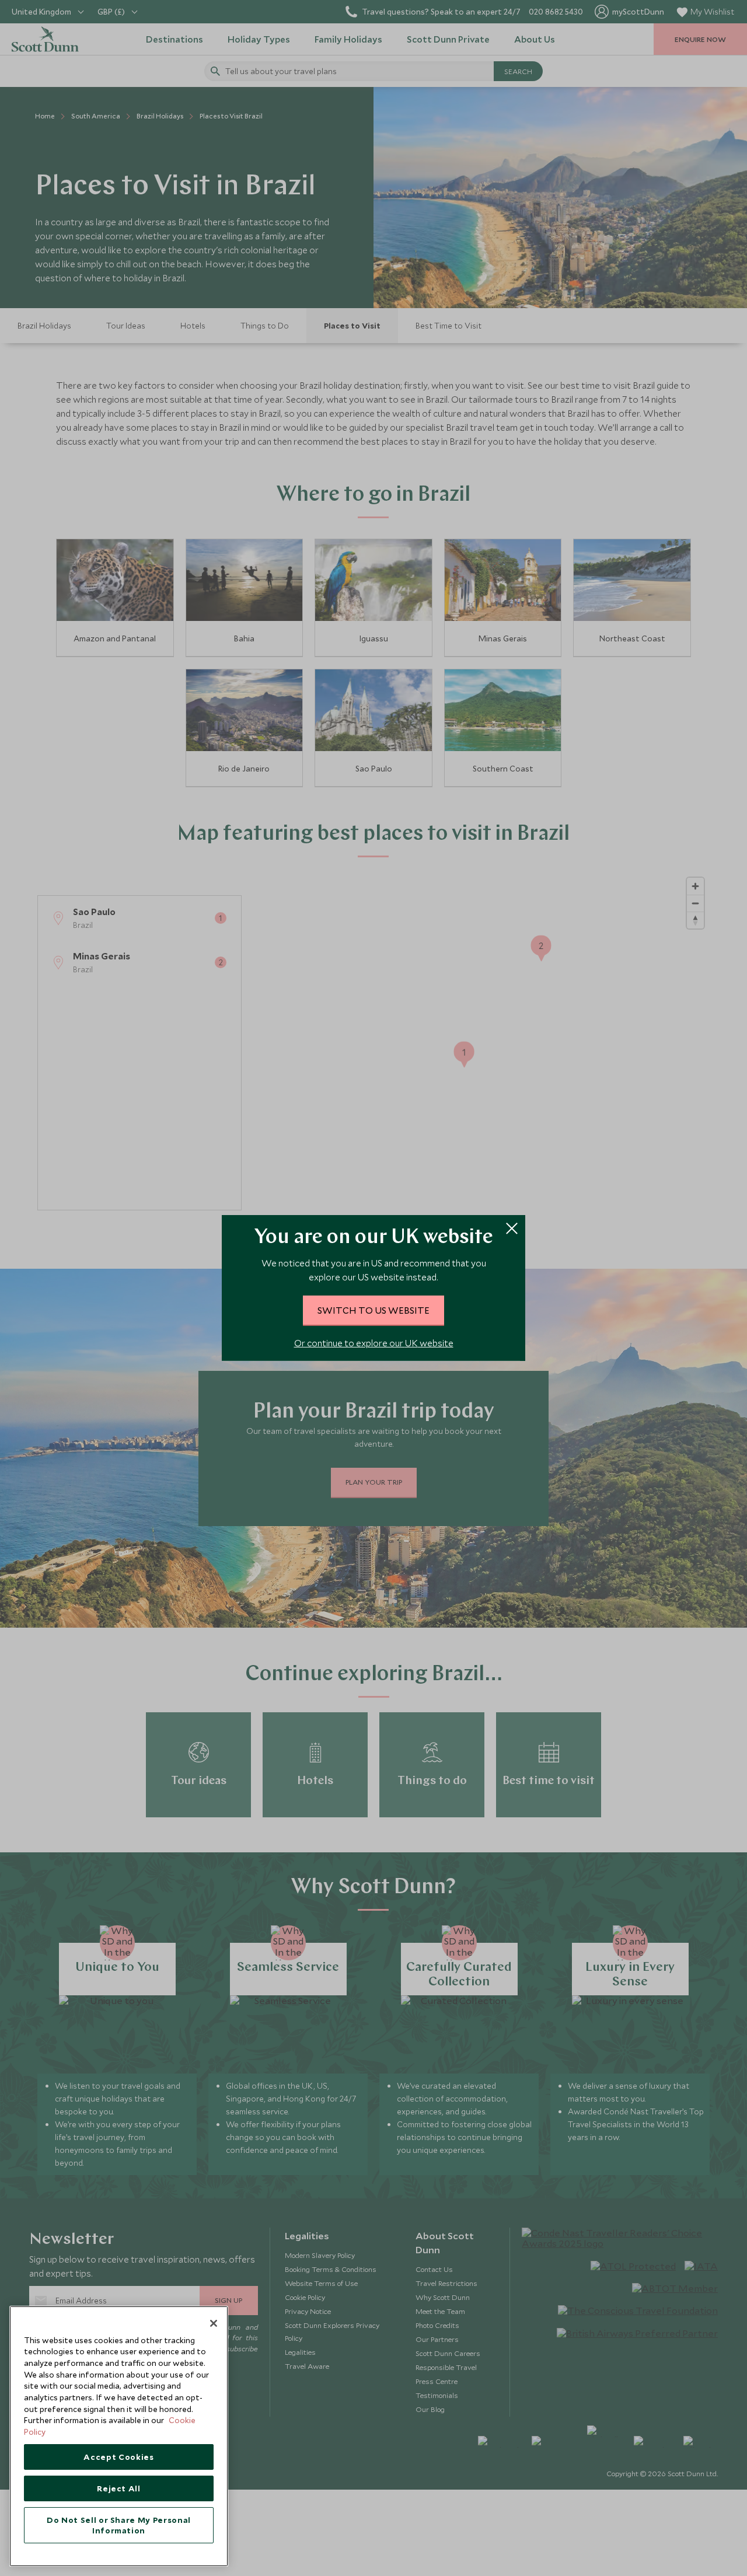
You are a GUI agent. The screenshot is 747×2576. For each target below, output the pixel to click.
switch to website (373, 1310)
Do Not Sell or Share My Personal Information (119, 2525)
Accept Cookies (118, 2457)
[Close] (214, 2323)
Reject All (119, 2488)
